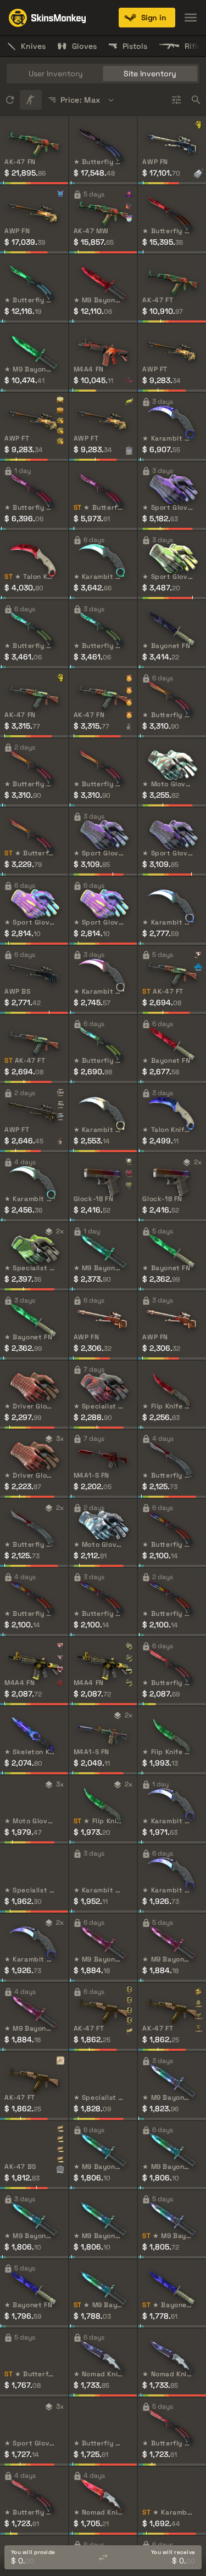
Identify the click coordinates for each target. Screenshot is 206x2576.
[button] (147, 18)
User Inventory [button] (56, 74)
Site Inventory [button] (150, 74)
